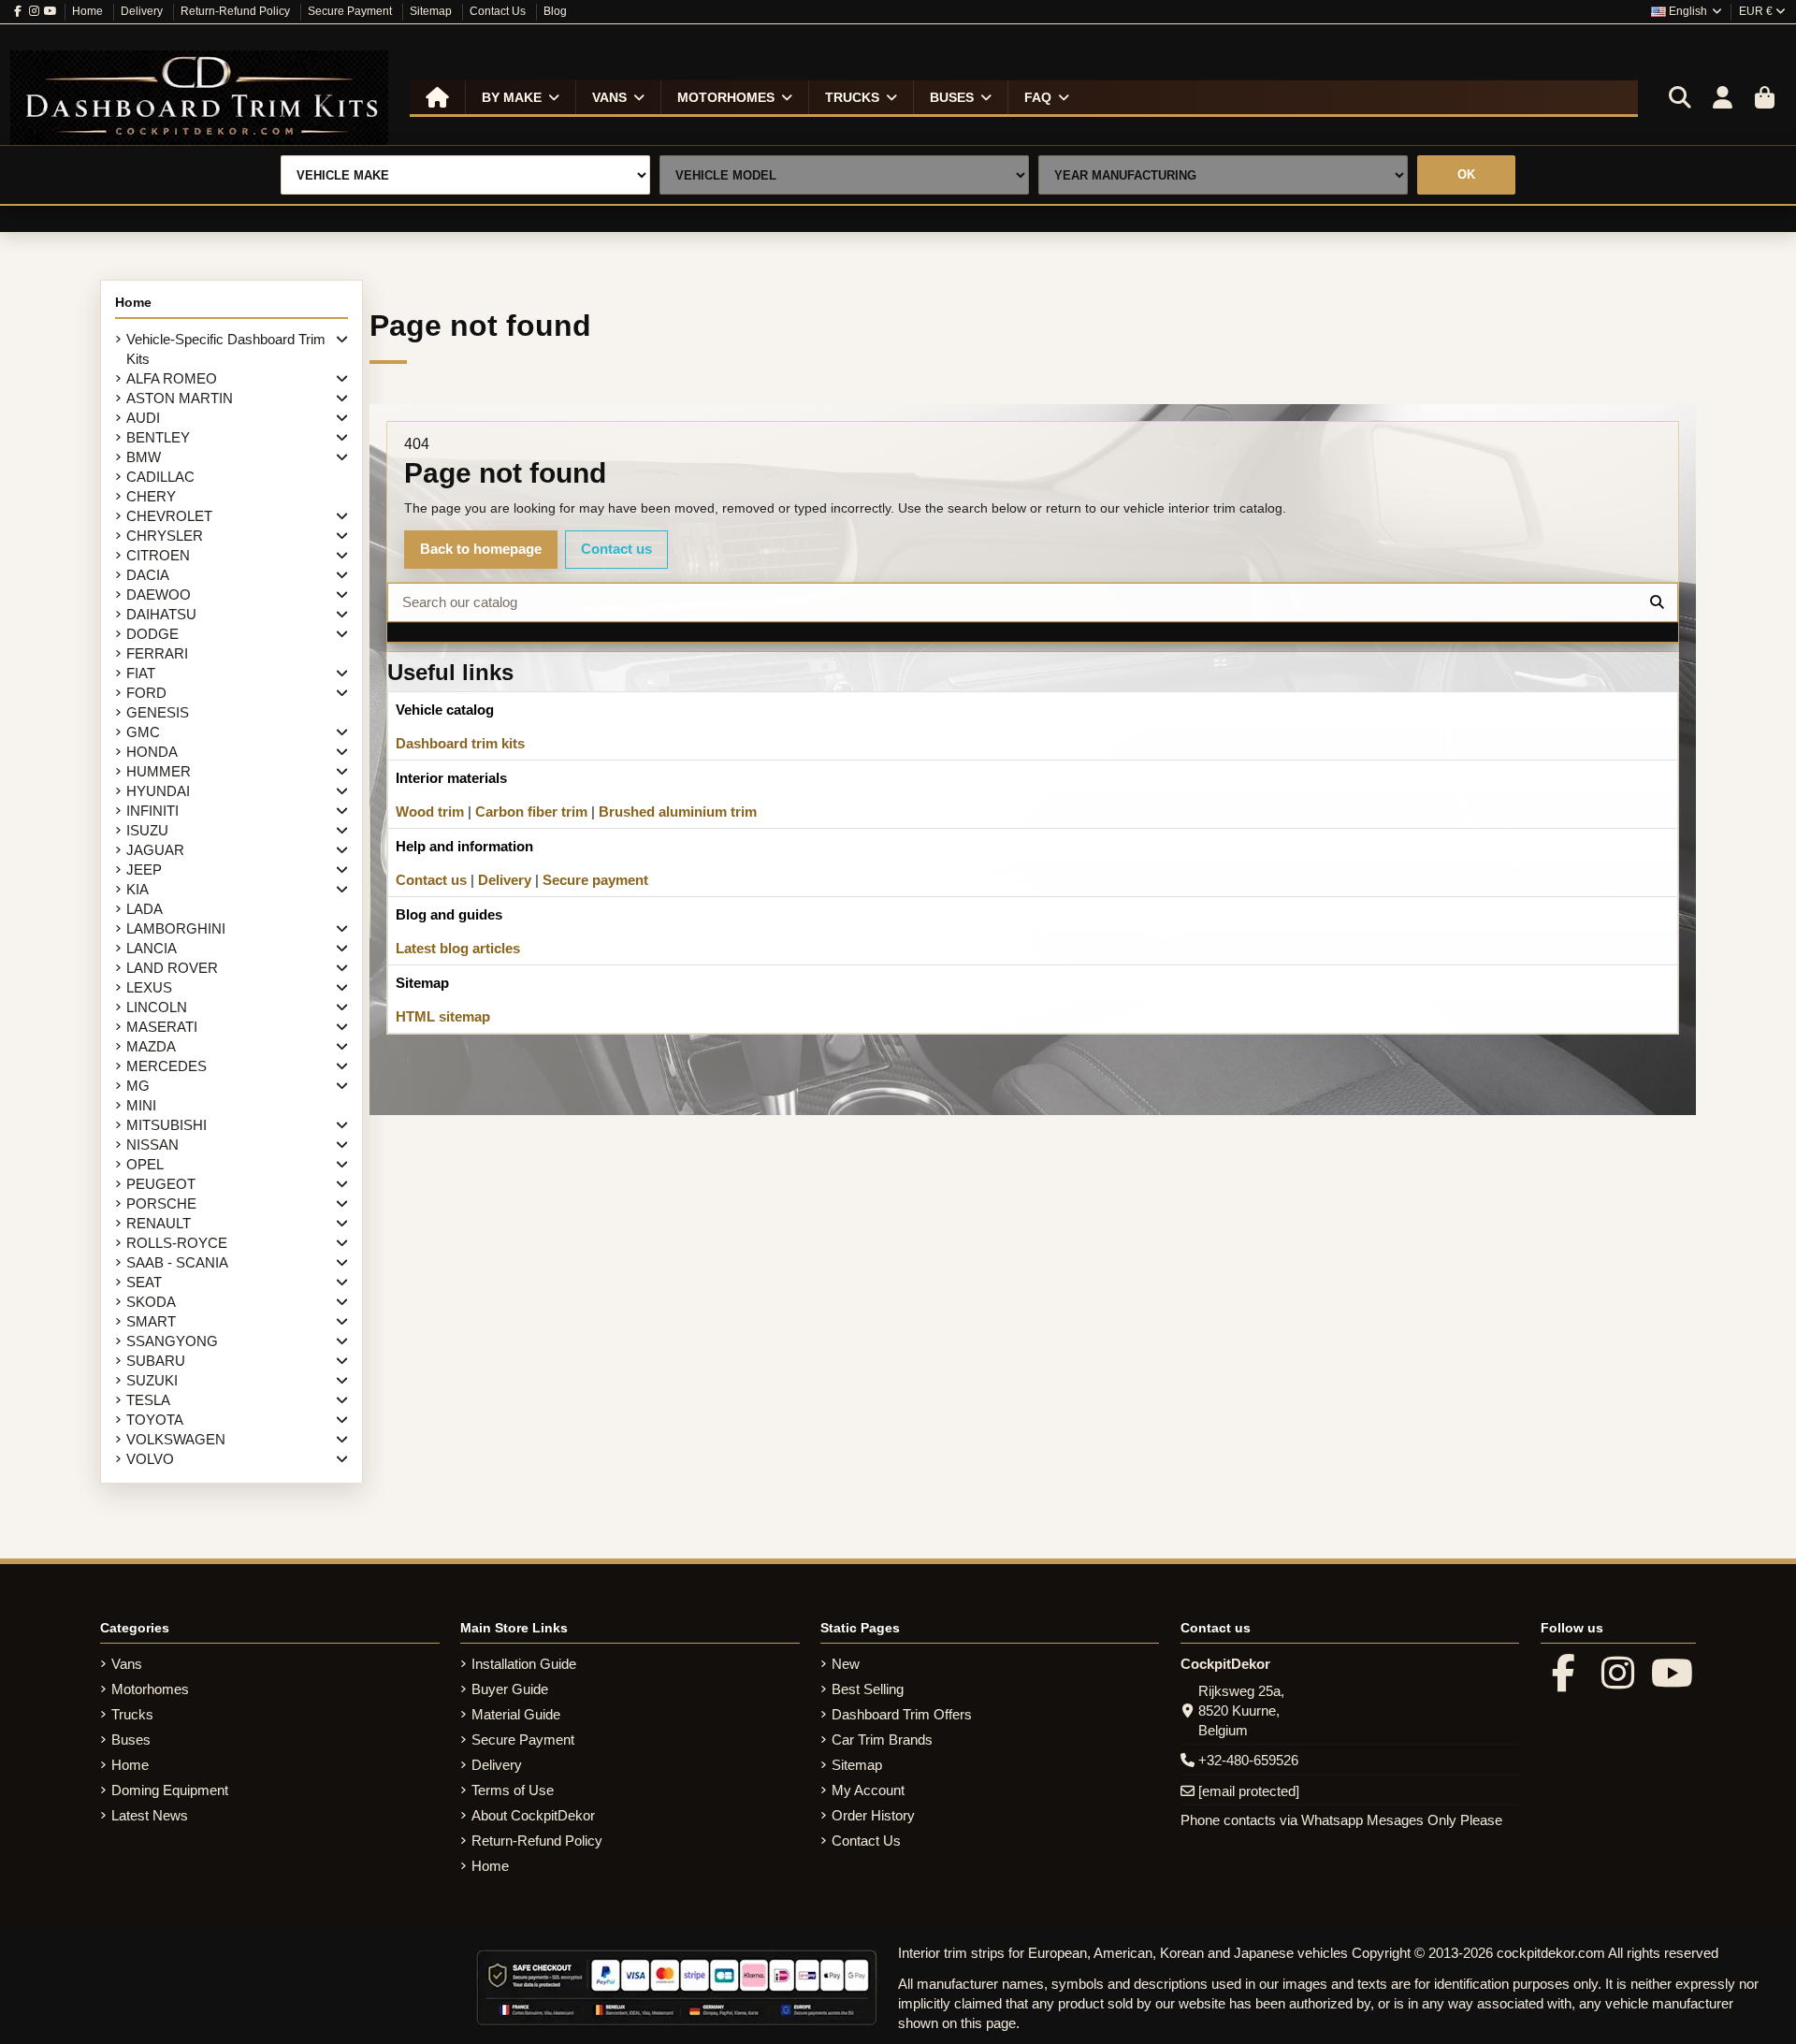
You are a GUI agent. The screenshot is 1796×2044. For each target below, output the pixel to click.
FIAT (141, 673)
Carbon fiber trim (531, 812)
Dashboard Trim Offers (902, 1714)
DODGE (152, 634)
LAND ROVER (172, 968)
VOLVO (150, 1459)
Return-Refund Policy (237, 11)
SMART (151, 1321)
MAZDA (151, 1046)
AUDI (143, 418)
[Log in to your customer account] (1722, 98)
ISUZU (147, 830)
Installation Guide (524, 1664)
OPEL (145, 1164)
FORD (146, 693)
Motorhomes (150, 1689)
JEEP (144, 870)
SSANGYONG (172, 1341)
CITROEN (158, 555)
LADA (145, 909)
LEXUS (149, 987)
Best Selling (868, 1689)
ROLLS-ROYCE (177, 1243)
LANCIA (152, 948)
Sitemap (432, 11)
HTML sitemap (443, 1016)
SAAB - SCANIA (177, 1262)
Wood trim (430, 812)
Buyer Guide (510, 1689)
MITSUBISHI (167, 1125)
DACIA (148, 575)
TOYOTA (155, 1420)
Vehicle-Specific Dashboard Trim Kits (226, 349)
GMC (143, 732)
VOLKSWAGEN (176, 1439)
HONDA (152, 752)
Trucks (132, 1714)
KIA (138, 889)
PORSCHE (161, 1203)
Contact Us (499, 11)
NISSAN (152, 1145)
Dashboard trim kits (460, 743)
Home (89, 11)
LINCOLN (157, 1007)
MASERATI (162, 1027)
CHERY (151, 496)
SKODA (151, 1302)
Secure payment (595, 880)
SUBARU (156, 1361)
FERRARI (157, 653)
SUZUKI (152, 1380)
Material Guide (516, 1714)
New (846, 1664)
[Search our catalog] (1657, 602)
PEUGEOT (161, 1184)
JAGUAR (155, 850)
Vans (127, 1664)
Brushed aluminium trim (678, 812)
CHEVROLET (169, 516)
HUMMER (159, 771)
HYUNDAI (158, 791)
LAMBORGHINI (176, 928)
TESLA (148, 1400)
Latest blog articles (458, 948)
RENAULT (159, 1223)
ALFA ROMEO (172, 378)
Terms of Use (513, 1790)
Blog (555, 11)
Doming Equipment (170, 1790)
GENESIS (158, 712)
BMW (144, 457)
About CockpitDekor (533, 1815)
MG (138, 1086)
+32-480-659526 (1248, 1760)
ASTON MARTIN (180, 398)
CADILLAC (160, 477)
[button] (520, 97)
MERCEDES (167, 1066)
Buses (131, 1740)
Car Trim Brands (882, 1740)
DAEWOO (159, 594)
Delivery (143, 11)
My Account (868, 1790)
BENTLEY (158, 437)
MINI (141, 1105)
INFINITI (152, 811)
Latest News (150, 1815)
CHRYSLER (165, 536)
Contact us (616, 549)
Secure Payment (351, 11)
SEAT (144, 1282)
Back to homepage (481, 549)
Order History (873, 1815)
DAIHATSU (161, 614)
